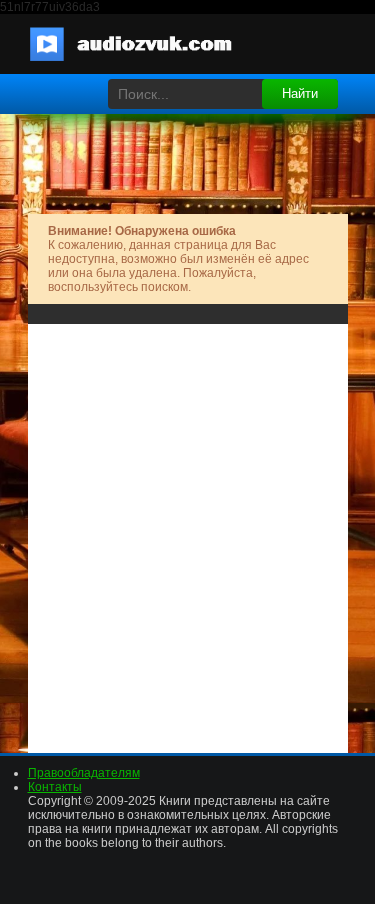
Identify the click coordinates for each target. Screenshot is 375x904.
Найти (300, 93)
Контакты (55, 787)
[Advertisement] (187, 531)
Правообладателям (84, 773)
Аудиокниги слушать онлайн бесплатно (143, 44)
